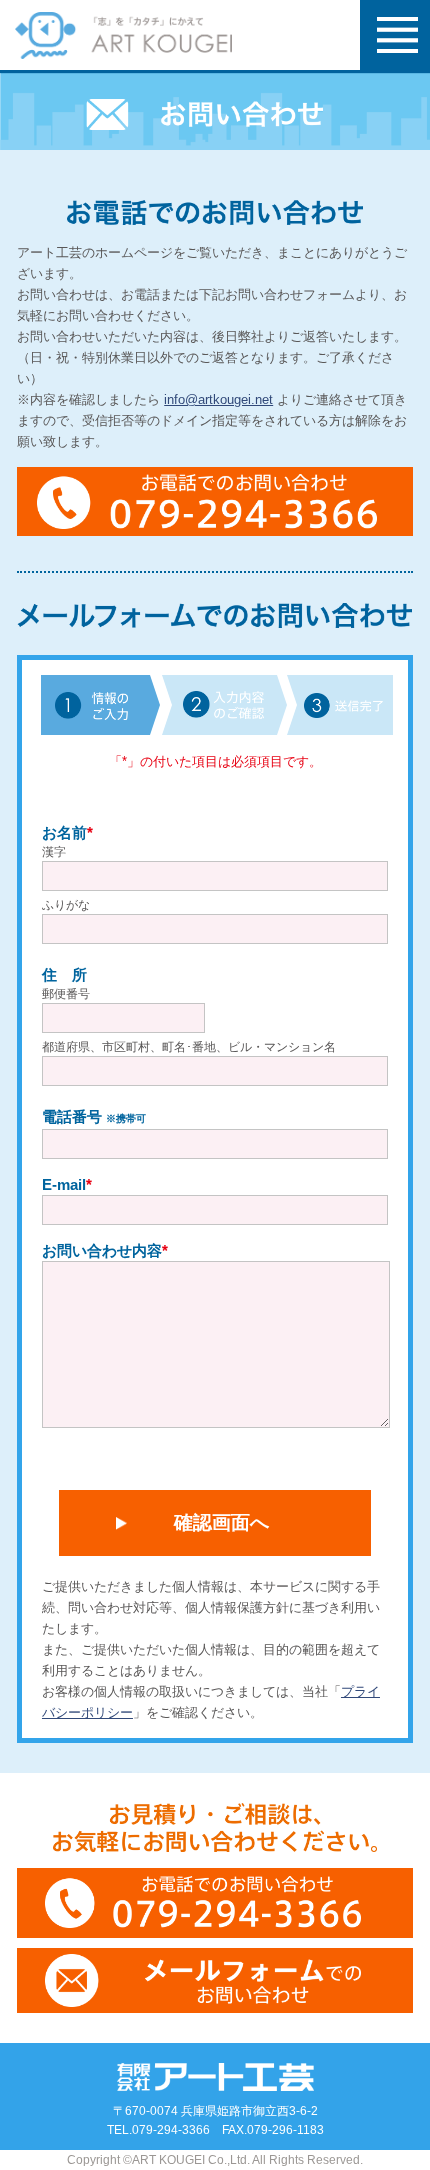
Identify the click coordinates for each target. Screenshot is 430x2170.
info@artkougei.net (218, 399)
